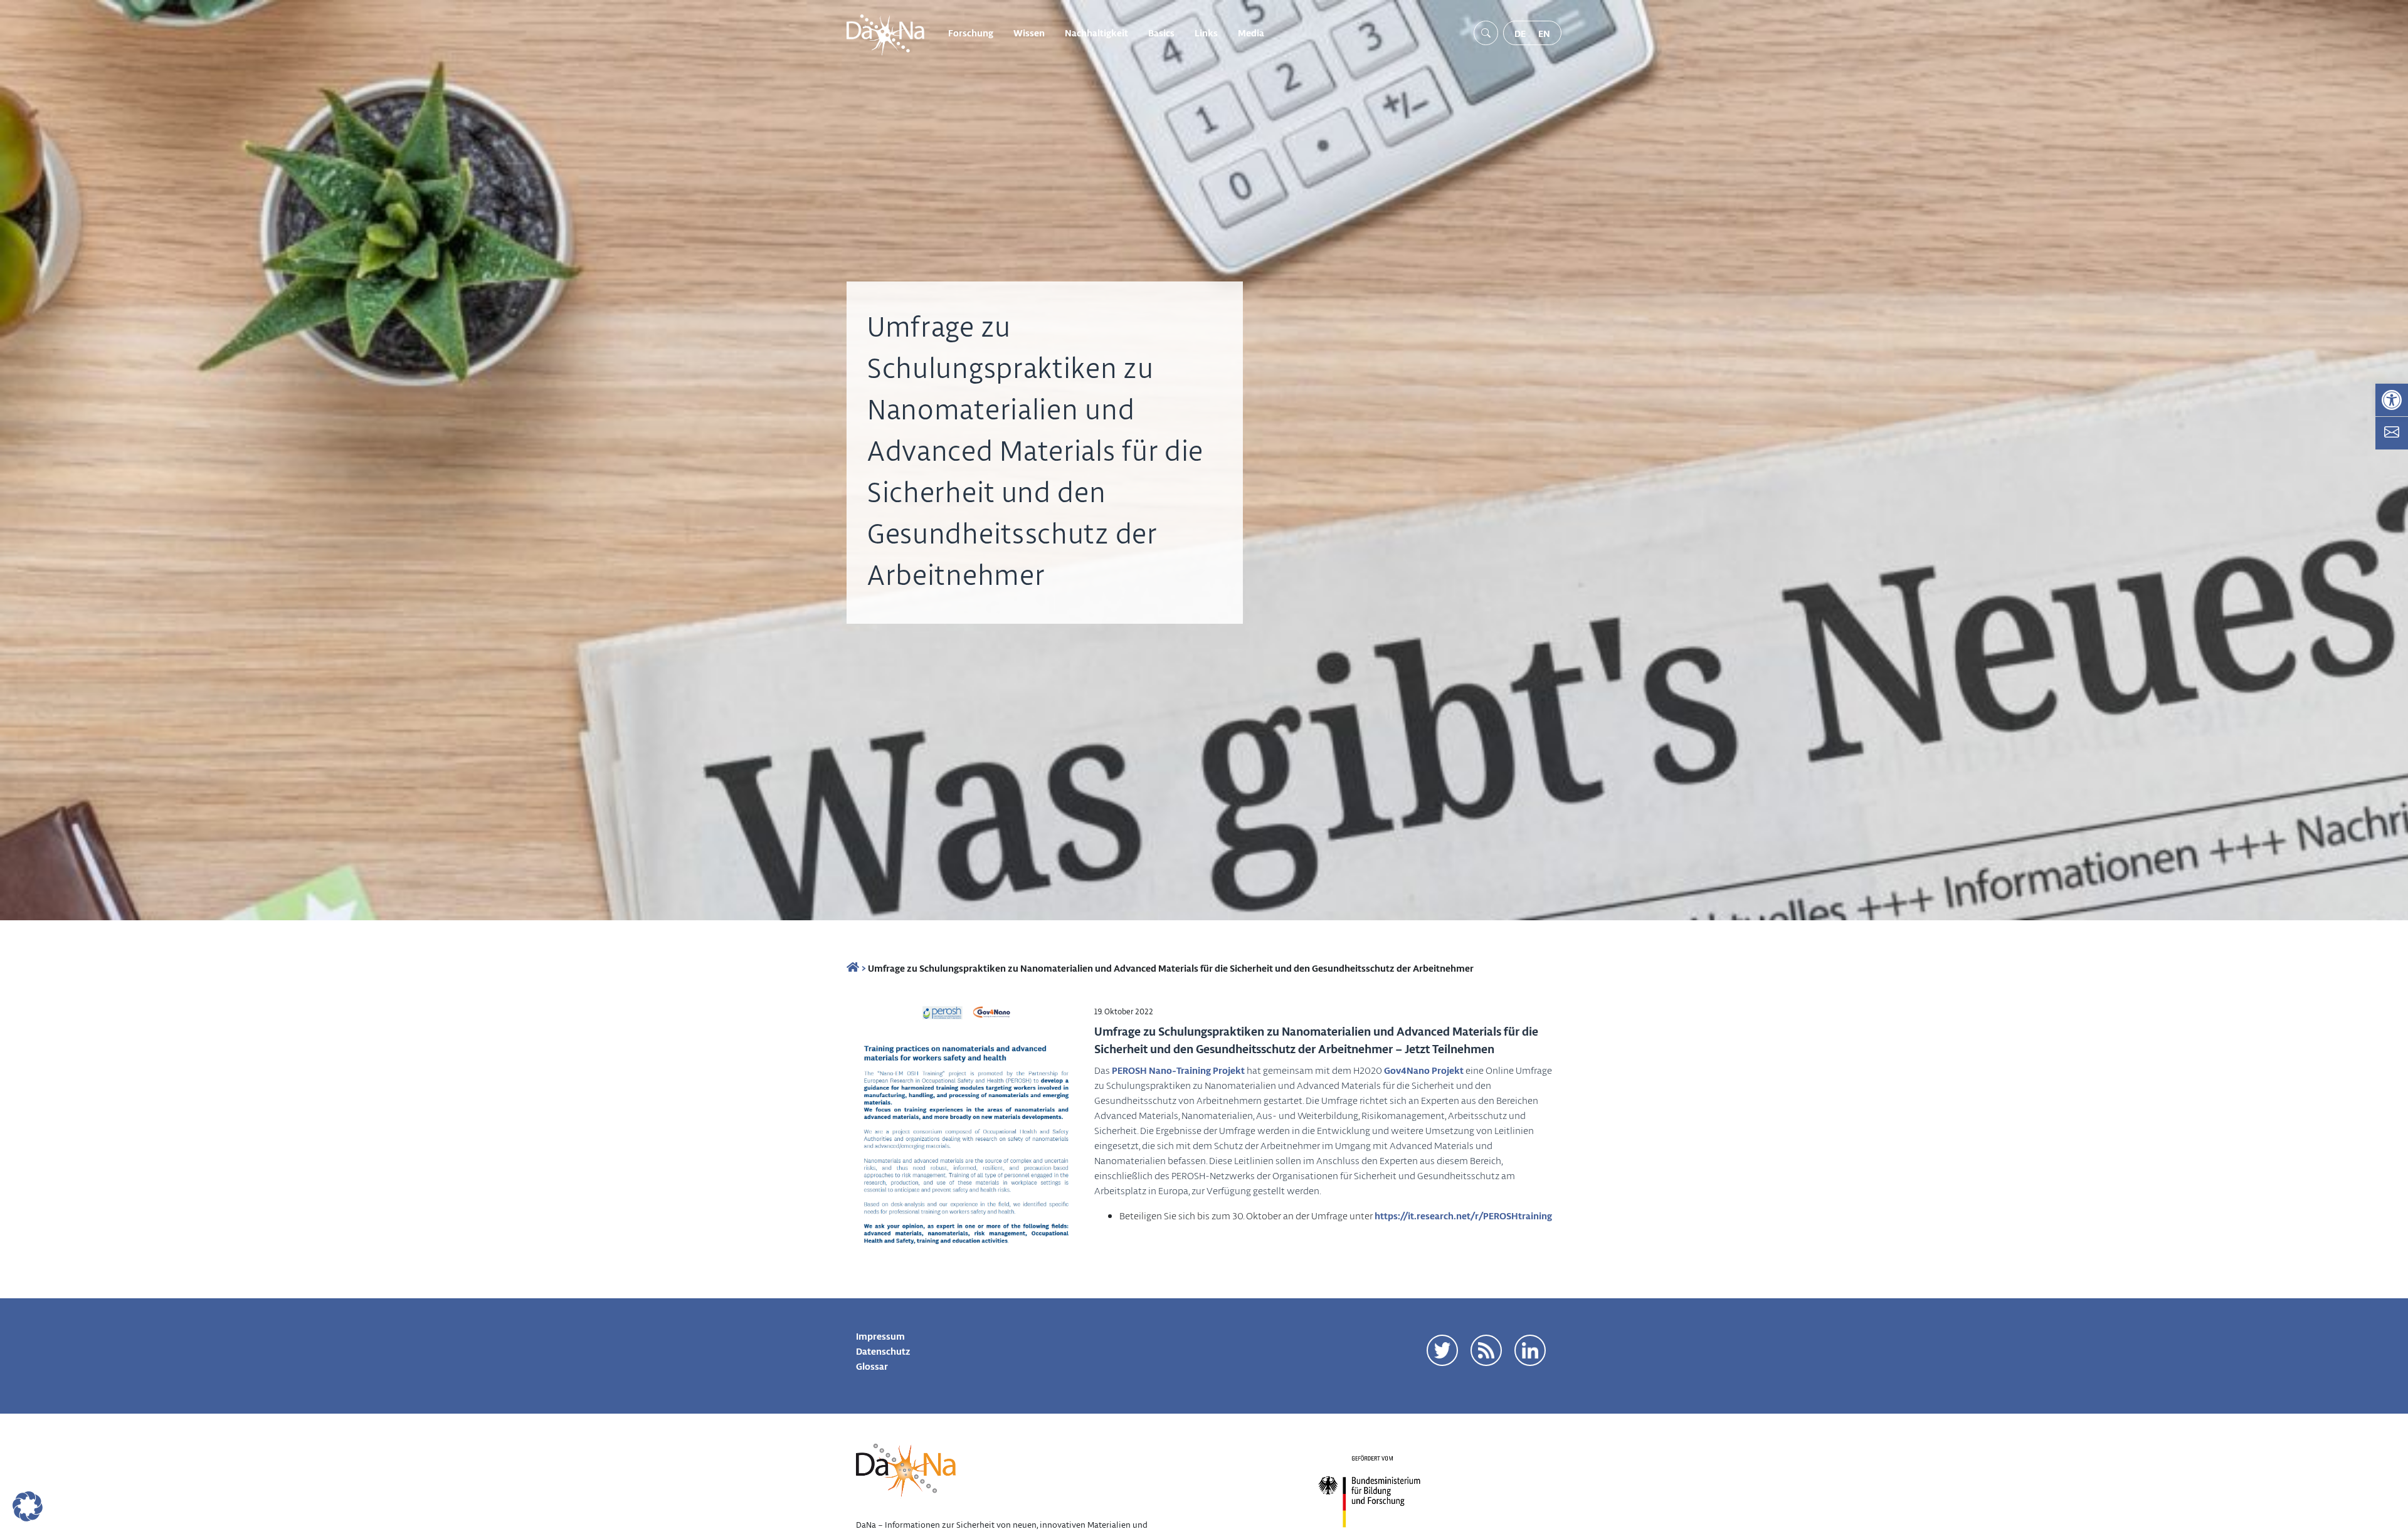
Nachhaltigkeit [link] (1096, 33)
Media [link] (1251, 33)
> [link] (863, 968)
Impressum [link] (880, 1336)
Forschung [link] (971, 33)
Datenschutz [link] (883, 1351)
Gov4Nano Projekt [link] (1424, 1070)
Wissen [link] (1029, 33)
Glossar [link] (872, 1366)
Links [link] (1206, 33)
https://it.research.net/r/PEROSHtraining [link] (1463, 1216)
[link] (2392, 400)
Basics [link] (1161, 33)
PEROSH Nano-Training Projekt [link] (1178, 1070)
